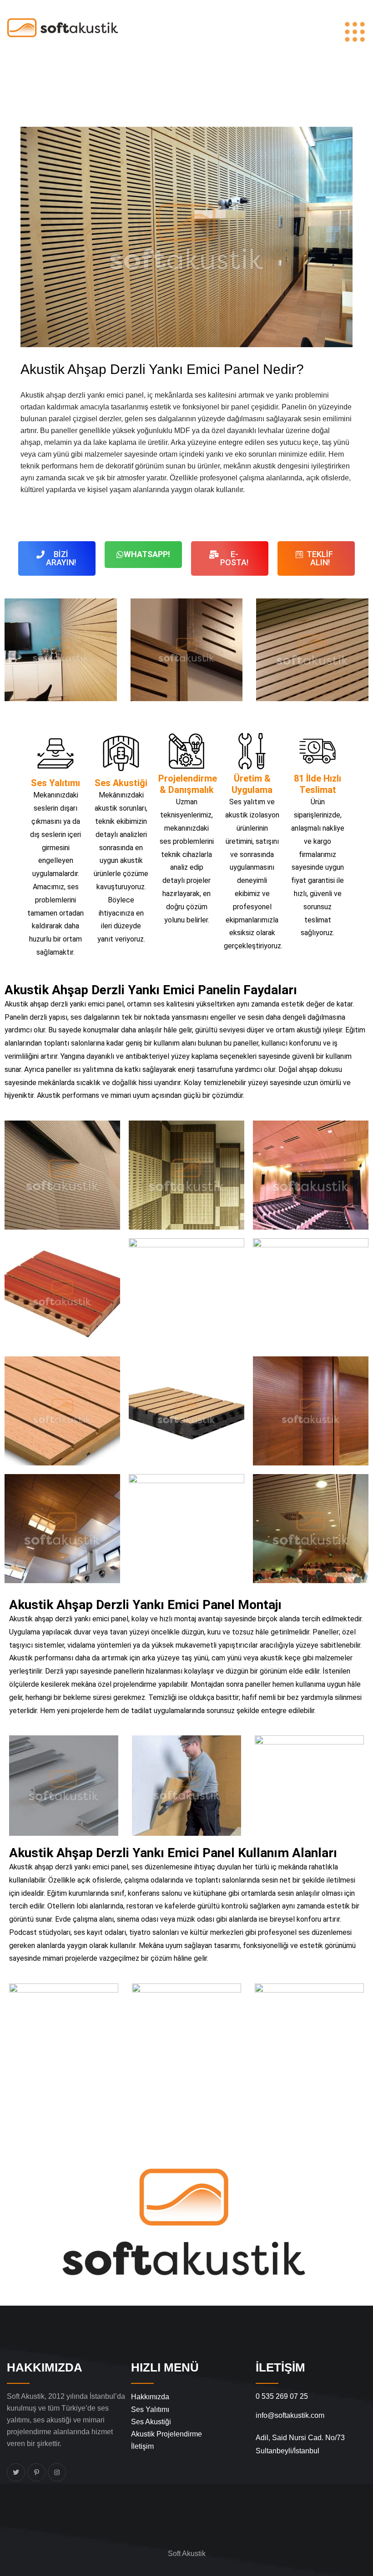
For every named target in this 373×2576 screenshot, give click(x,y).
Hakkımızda (150, 2397)
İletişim (142, 2446)
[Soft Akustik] (63, 27)
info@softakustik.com (290, 2415)
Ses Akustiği (151, 2422)
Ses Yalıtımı (150, 2409)
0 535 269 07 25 (282, 2396)
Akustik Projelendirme (166, 2434)
